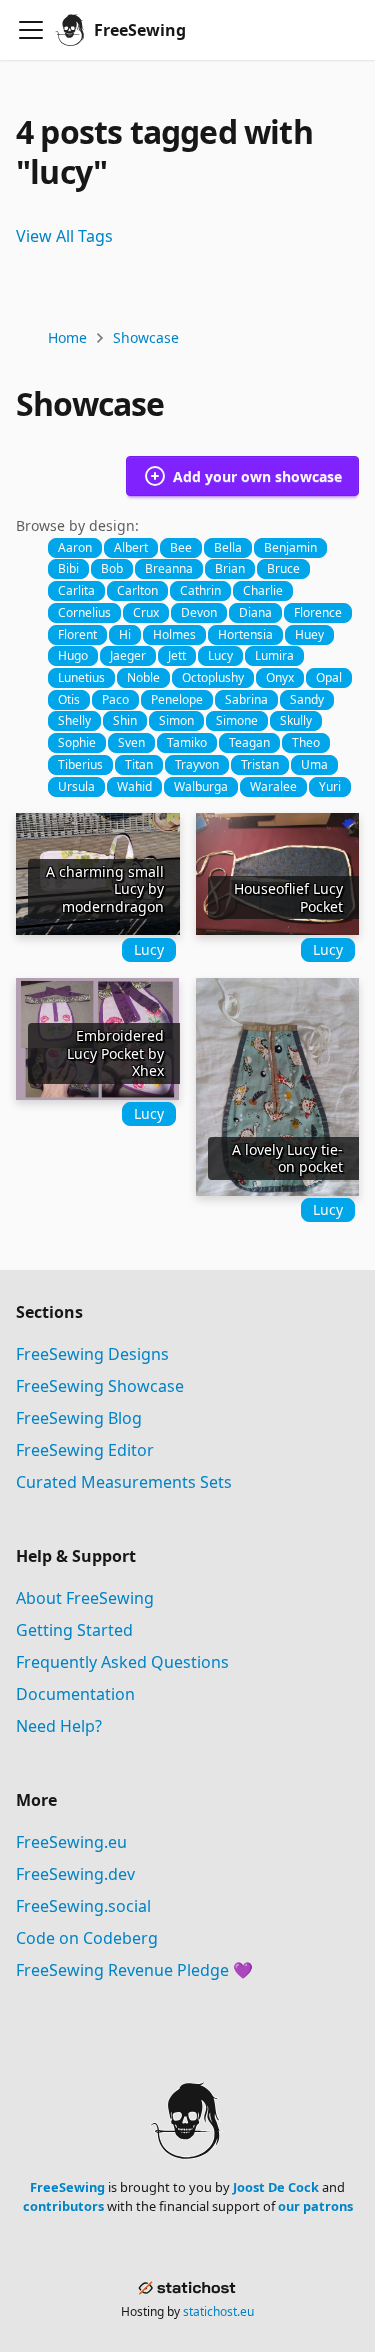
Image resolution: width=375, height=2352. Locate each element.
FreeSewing (67, 2187)
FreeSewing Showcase (100, 1386)
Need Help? (59, 1726)
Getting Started (74, 1630)
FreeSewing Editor (85, 1450)
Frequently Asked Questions (122, 1662)
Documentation (75, 1694)
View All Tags (64, 236)
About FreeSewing (85, 1598)
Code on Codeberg (87, 1938)
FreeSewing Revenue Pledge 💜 (134, 1970)
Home (67, 337)
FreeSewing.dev (75, 1874)
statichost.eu (218, 2311)
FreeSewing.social (83, 1906)
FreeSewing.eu (71, 1842)
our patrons (315, 2206)
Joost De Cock (276, 2187)
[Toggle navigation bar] (31, 30)
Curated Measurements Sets (124, 1482)
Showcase (146, 337)
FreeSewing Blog (79, 1418)
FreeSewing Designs (92, 1354)
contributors (63, 2206)
